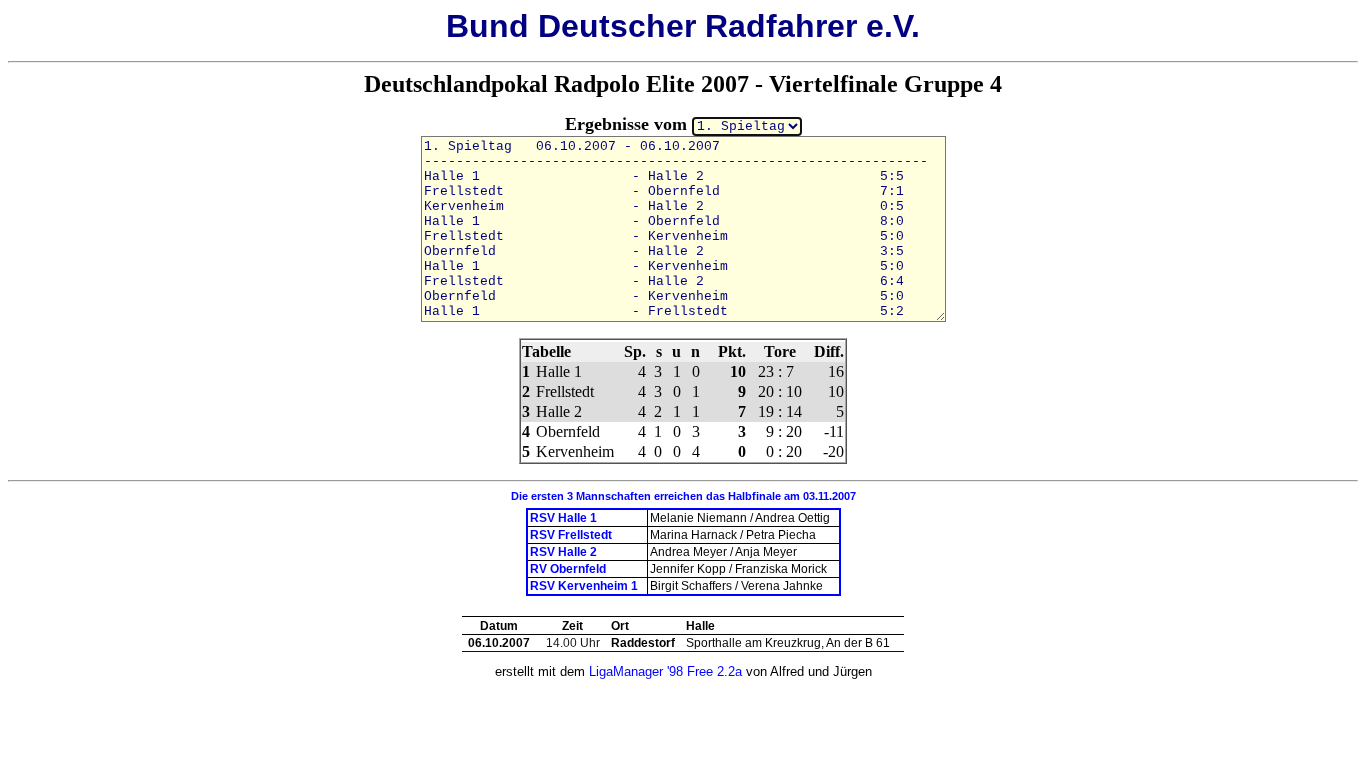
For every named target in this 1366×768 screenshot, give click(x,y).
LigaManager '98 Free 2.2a (665, 671)
